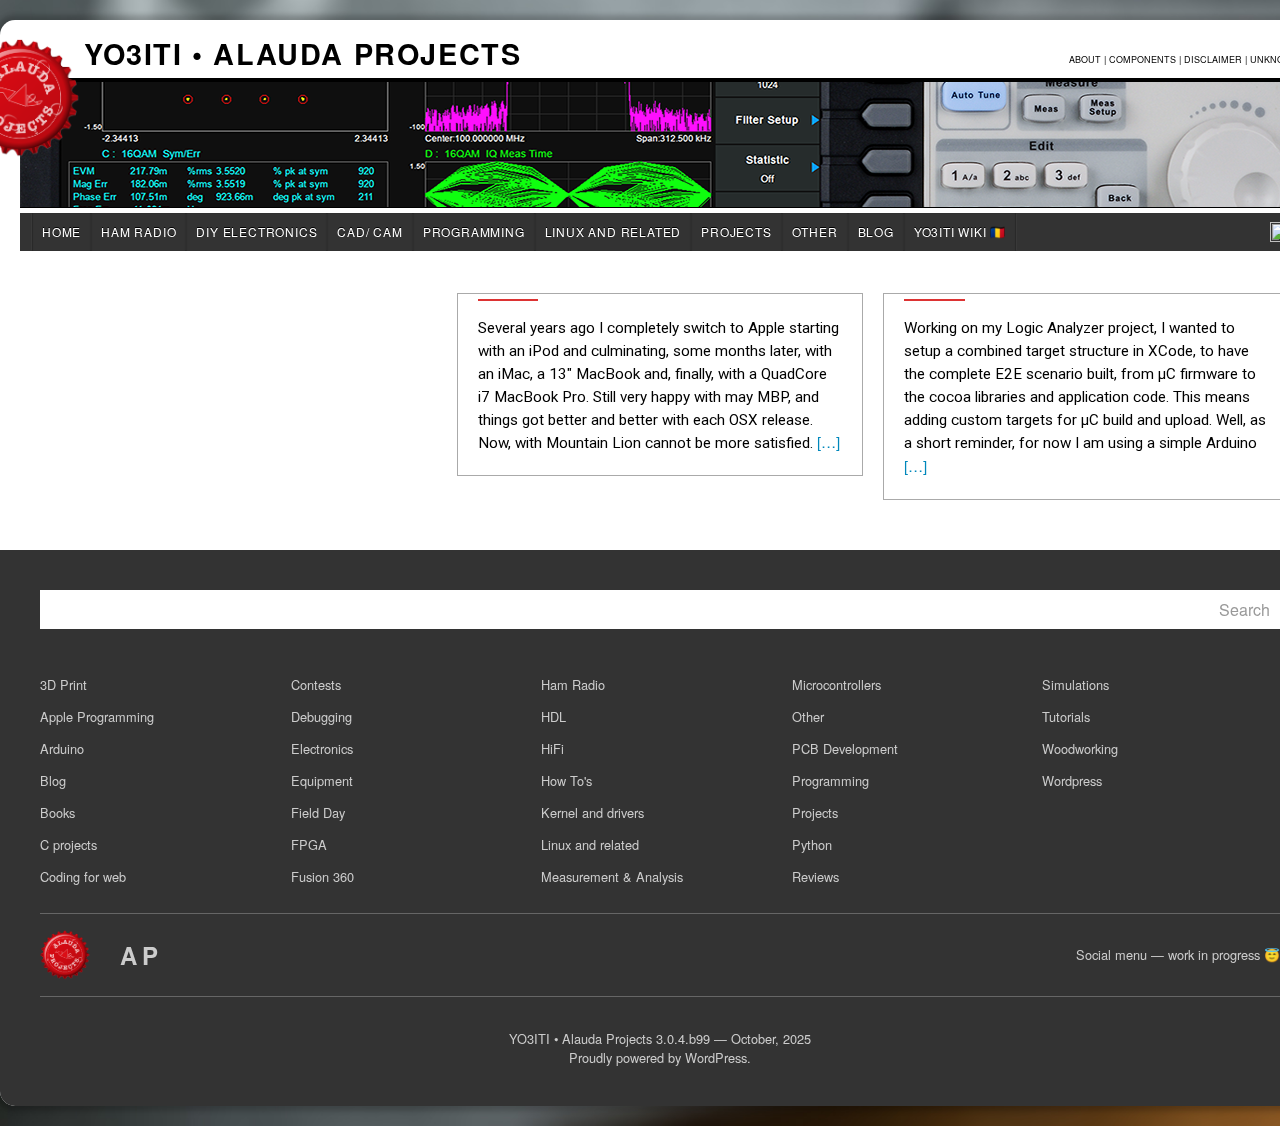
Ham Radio (138, 231)
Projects (736, 231)
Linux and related (613, 231)
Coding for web (83, 876)
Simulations (1075, 684)
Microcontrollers (836, 684)
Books (57, 812)
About (1085, 59)
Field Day (318, 812)
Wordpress (1072, 780)
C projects (68, 844)
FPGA (309, 844)
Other (815, 231)
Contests (316, 684)
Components (1142, 59)
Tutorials (1066, 716)
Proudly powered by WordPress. (660, 1057)
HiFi (552, 748)
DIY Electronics (256, 231)
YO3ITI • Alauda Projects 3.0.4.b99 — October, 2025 (660, 1038)
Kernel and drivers (592, 812)
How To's (566, 780)
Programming (474, 231)
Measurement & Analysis (612, 876)
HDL (553, 716)
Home (61, 231)
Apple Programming (97, 716)
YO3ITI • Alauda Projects (302, 56)
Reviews (815, 876)
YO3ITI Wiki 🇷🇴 (960, 231)
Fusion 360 (322, 876)
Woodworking (1080, 748)
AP (141, 955)
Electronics (322, 748)
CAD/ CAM (369, 231)
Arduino (62, 748)
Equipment (322, 780)
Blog (876, 231)
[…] (826, 441)
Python (812, 844)
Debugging (321, 716)
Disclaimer (1213, 59)
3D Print (63, 684)
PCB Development (845, 748)
